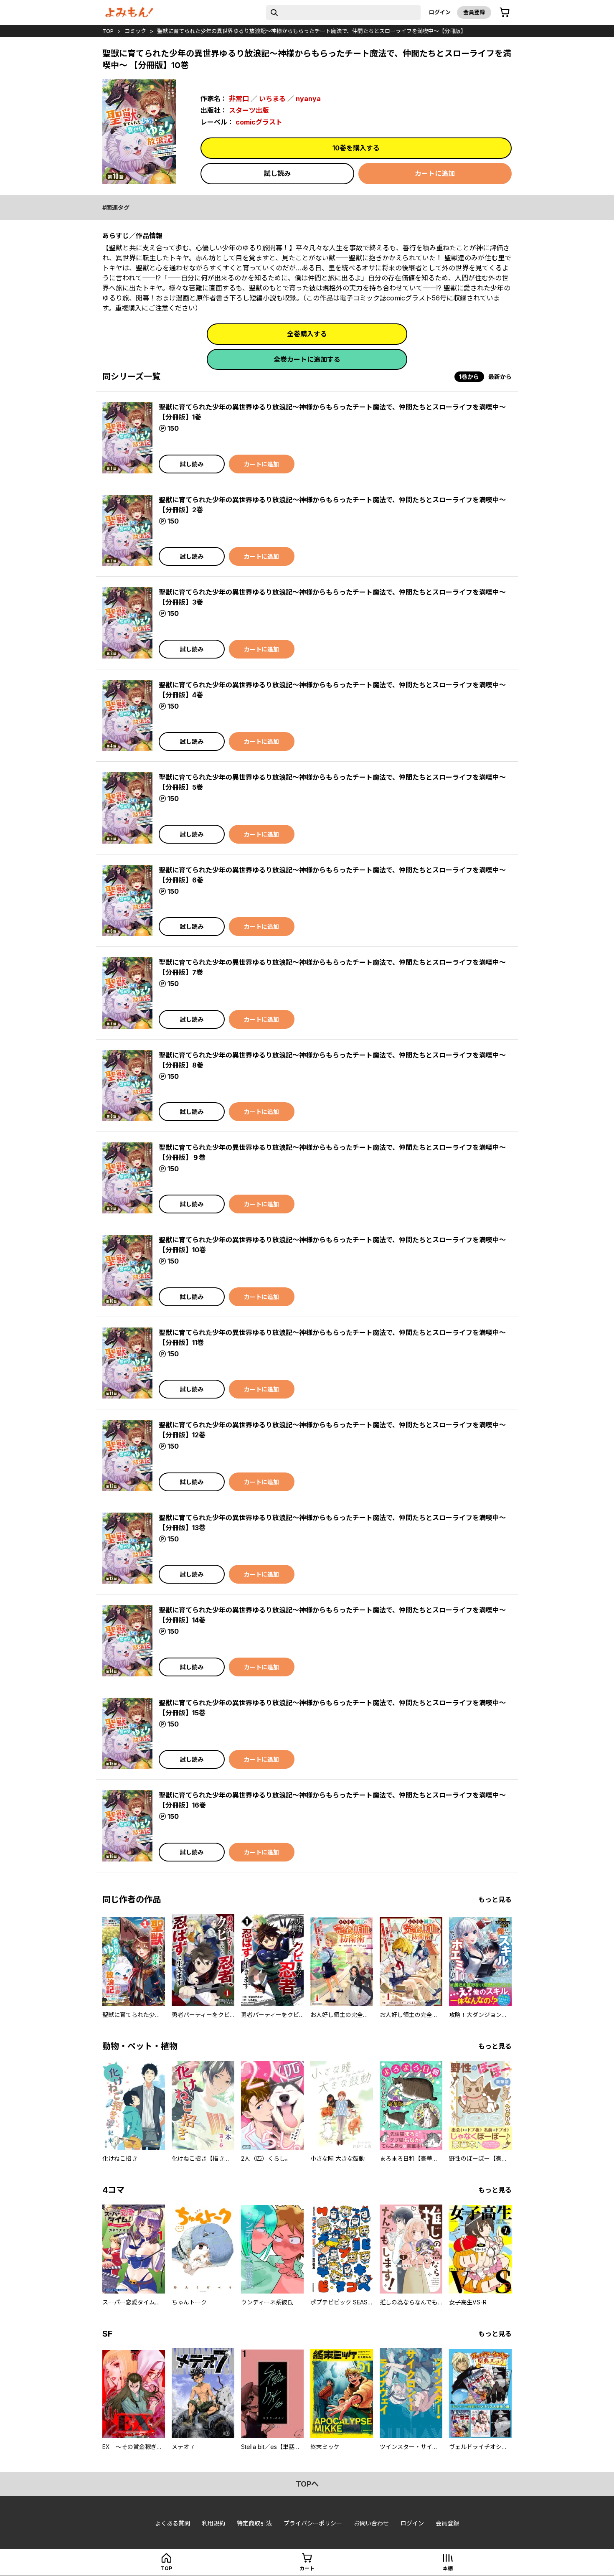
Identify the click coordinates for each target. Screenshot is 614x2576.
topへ (307, 2484)
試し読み (277, 173)
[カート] (505, 13)
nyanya (308, 99)
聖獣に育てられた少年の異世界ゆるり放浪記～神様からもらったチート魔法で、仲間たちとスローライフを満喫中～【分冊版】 (312, 31)
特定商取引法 (254, 2523)
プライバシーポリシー (313, 2523)
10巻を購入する (356, 148)
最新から (500, 377)
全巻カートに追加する (307, 359)
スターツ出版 (249, 110)
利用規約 (213, 2523)
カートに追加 (435, 173)
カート (307, 2568)
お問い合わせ (371, 2523)
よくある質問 (173, 2523)
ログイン (440, 12)
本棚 (448, 2568)
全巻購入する (307, 334)
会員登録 (474, 12)
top (108, 31)
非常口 (239, 99)
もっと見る (495, 1900)
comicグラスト (259, 122)
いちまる (272, 99)
